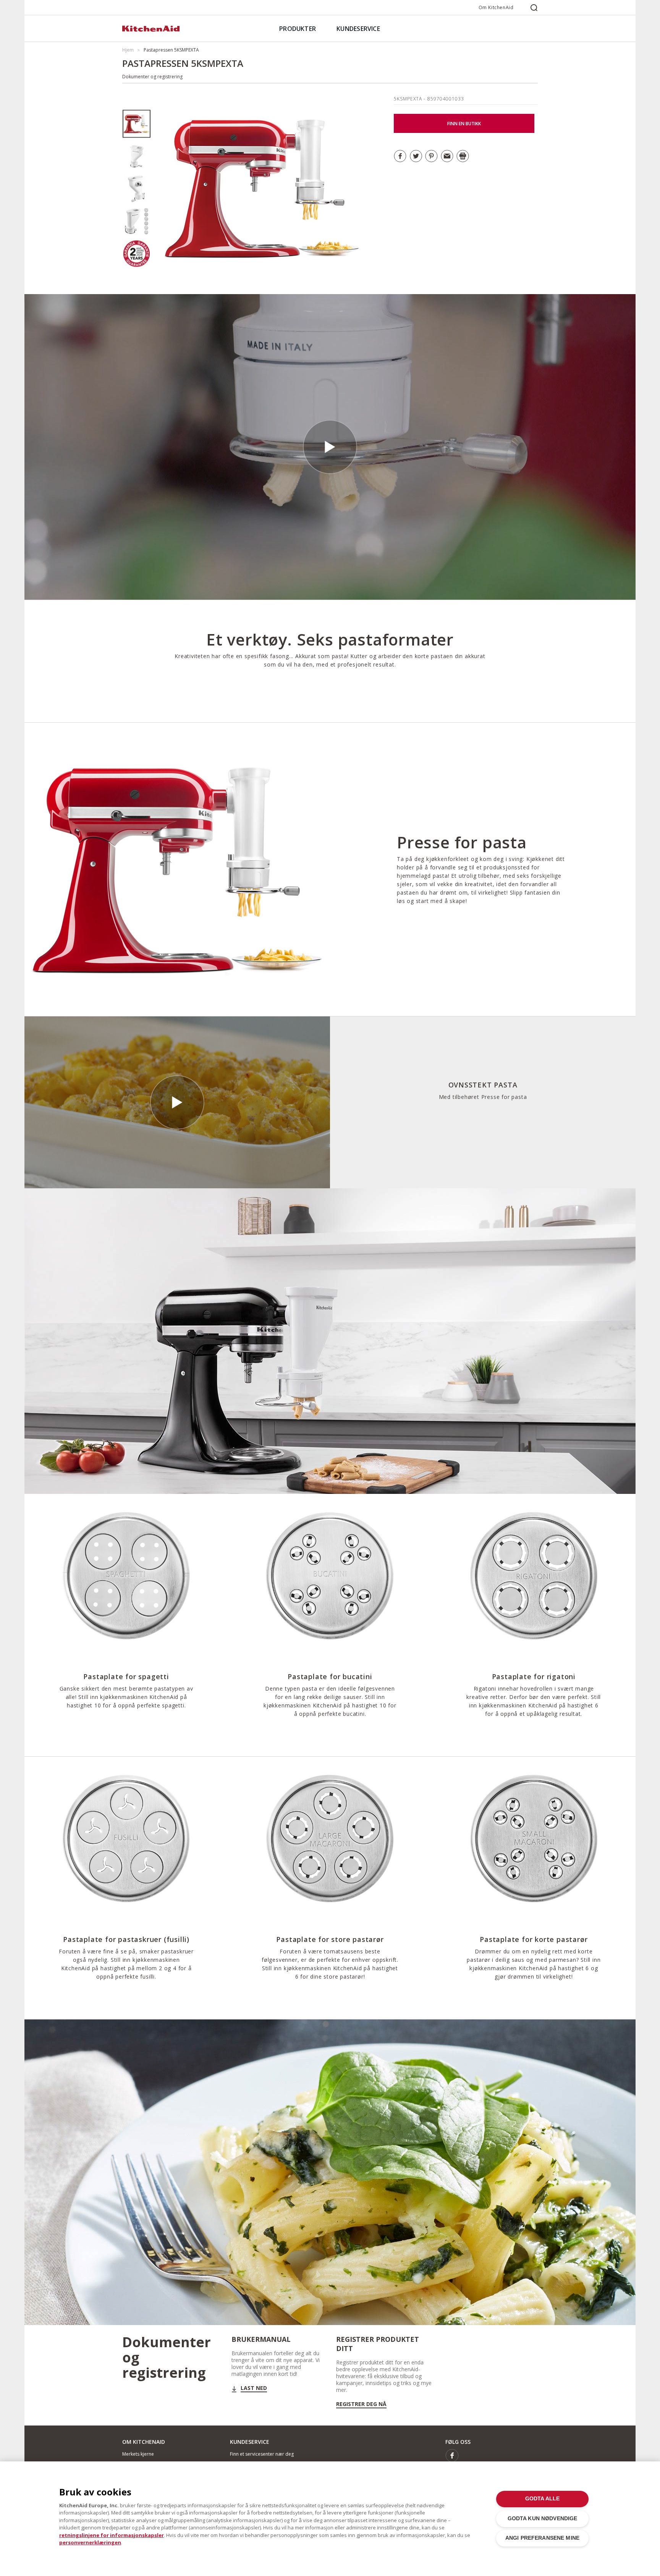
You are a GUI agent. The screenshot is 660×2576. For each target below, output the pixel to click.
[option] (137, 124)
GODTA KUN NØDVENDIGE (543, 2519)
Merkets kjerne (138, 2454)
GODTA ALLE (542, 2499)
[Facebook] (452, 2455)
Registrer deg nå (361, 2404)
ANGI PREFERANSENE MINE (542, 2538)
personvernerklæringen (90, 2542)
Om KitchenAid (496, 7)
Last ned (254, 2388)
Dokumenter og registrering (152, 77)
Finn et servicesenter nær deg (262, 2454)
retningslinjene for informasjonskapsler (112, 2535)
